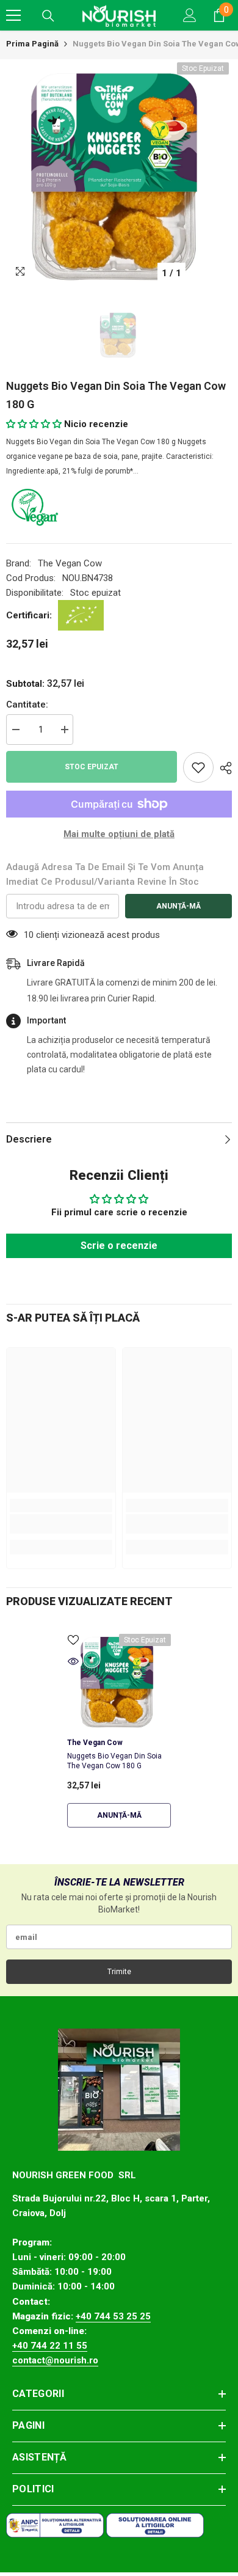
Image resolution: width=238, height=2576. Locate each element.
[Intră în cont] (190, 15)
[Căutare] (48, 16)
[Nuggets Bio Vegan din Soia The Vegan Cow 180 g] (119, 1680)
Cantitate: (27, 704)
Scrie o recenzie (119, 1246)
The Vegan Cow (70, 563)
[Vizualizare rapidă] (73, 1661)
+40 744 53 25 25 (113, 2316)
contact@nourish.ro (55, 2360)
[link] (61, 1524)
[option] (119, 172)
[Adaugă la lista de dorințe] (198, 767)
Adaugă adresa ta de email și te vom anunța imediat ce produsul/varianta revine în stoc (105, 874)
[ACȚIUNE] (223, 768)
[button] (34, 424)
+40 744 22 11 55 (50, 2346)
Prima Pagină (32, 44)
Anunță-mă (179, 906)
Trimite (119, 1972)
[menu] (13, 15)
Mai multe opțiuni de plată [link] (119, 834)
